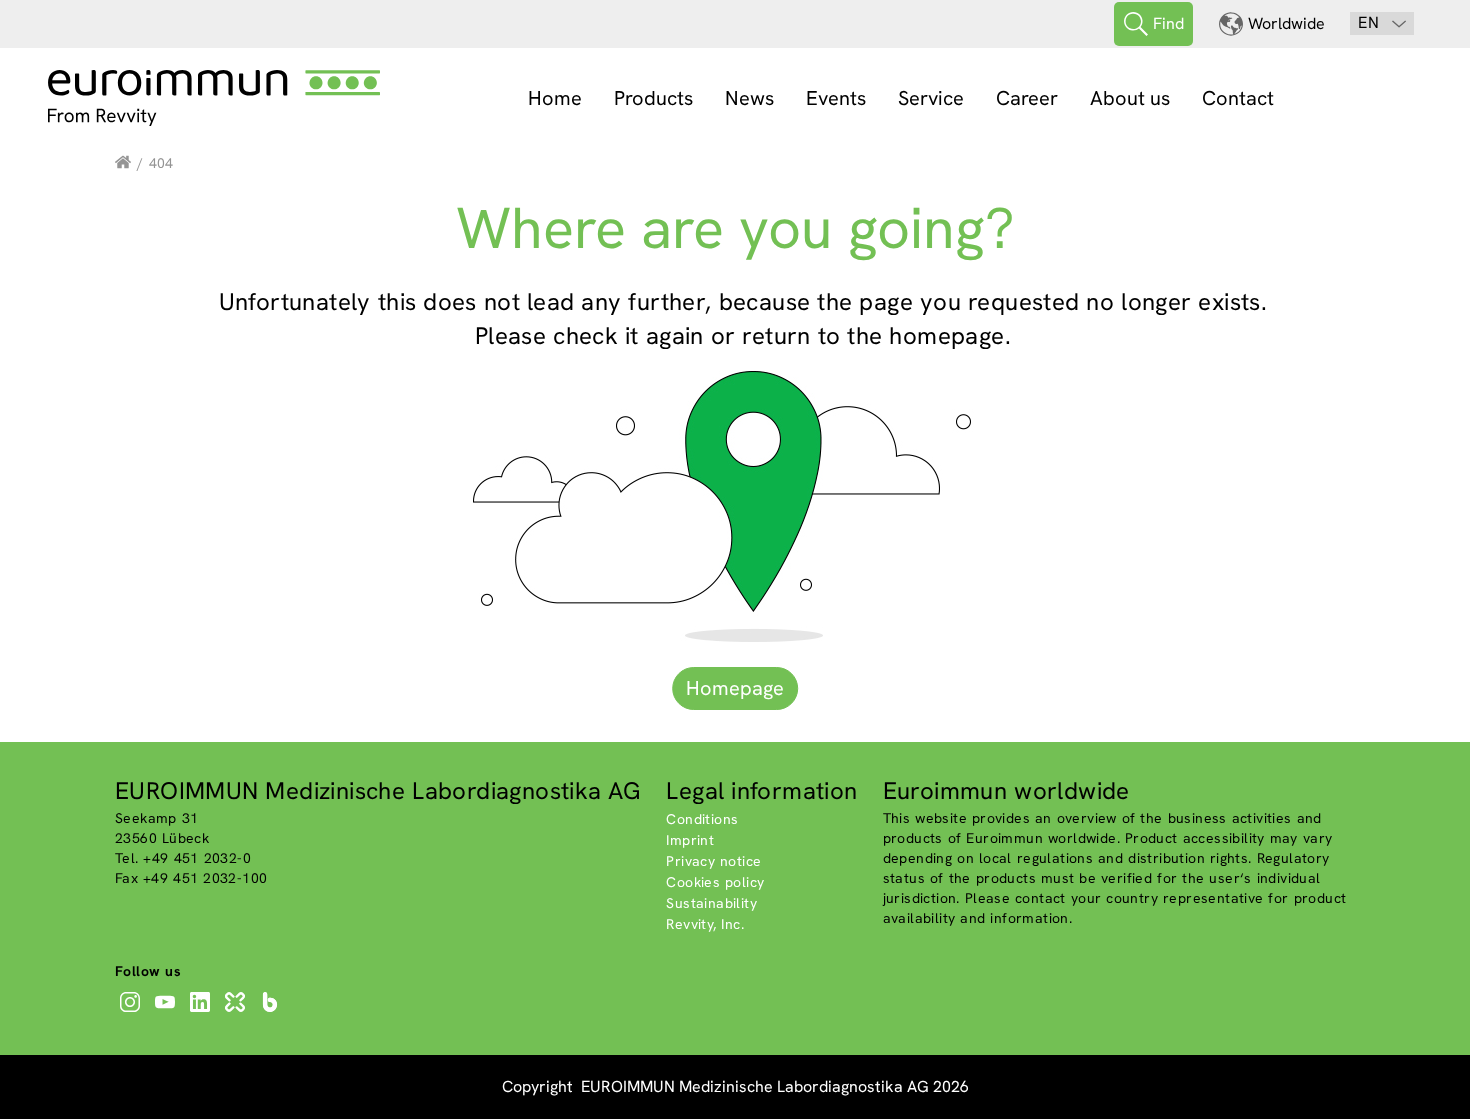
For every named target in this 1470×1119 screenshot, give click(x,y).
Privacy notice (713, 861)
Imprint (690, 840)
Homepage (735, 688)
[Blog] (272, 1012)
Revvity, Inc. (705, 924)
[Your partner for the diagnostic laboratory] (123, 163)
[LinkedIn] (202, 1012)
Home (555, 98)
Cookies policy (715, 882)
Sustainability (711, 903)
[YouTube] (167, 1012)
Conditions (702, 819)
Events (836, 98)
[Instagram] (132, 1012)
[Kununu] (237, 1012)
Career (1027, 98)
